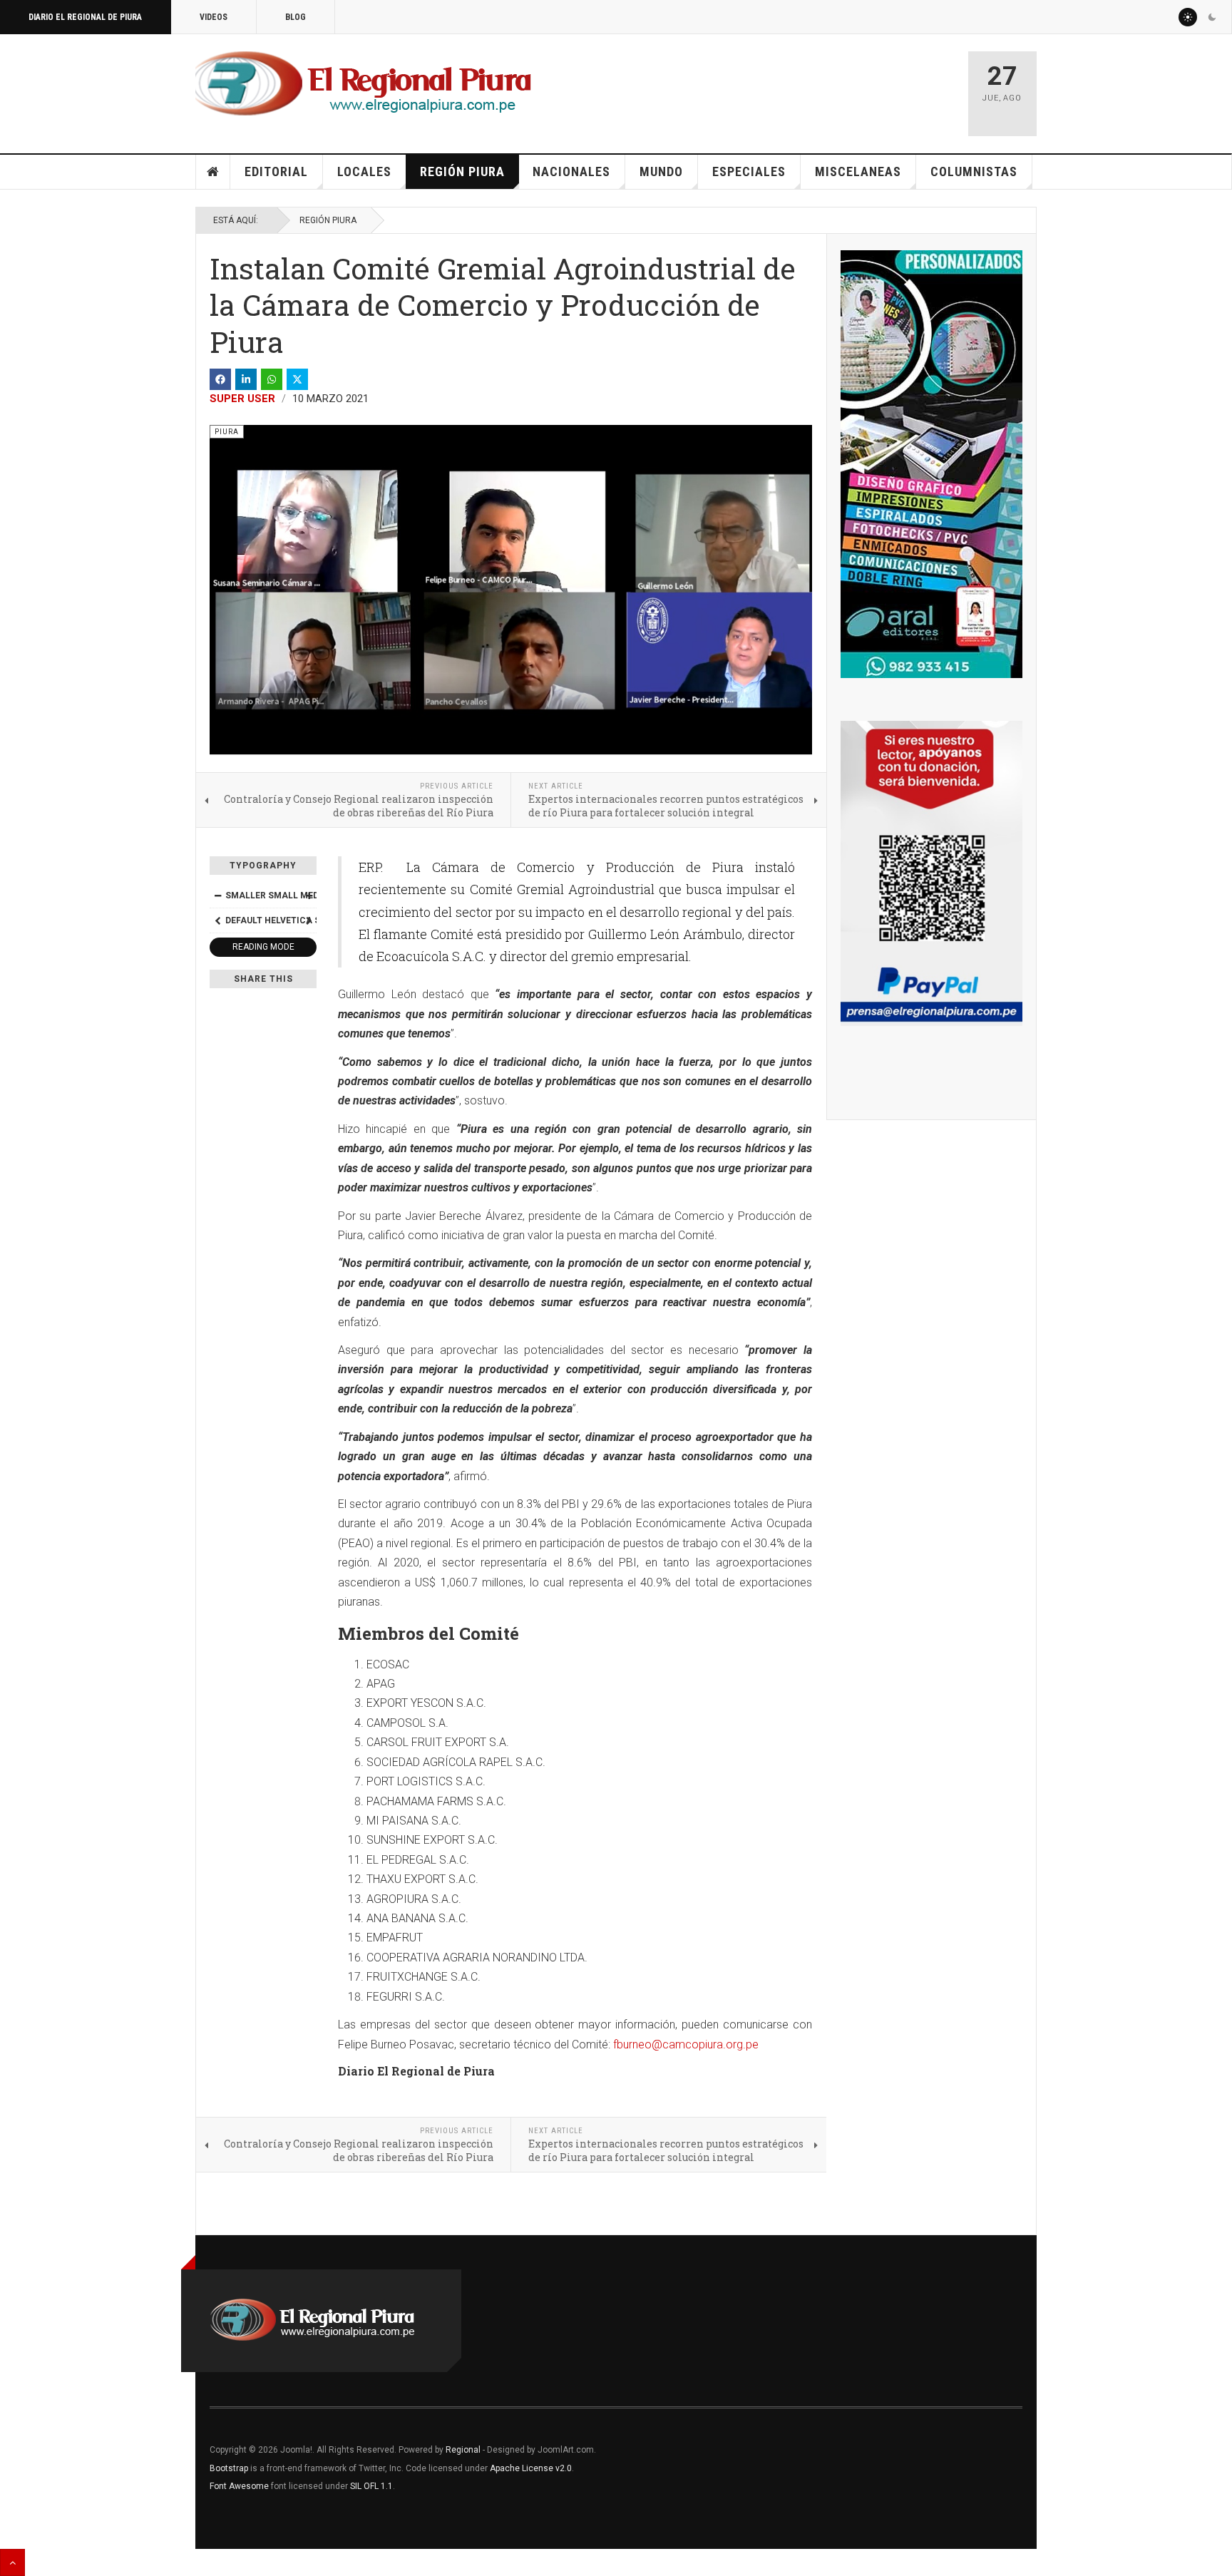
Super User (242, 399)
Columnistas (974, 171)
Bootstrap (229, 2468)
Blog (296, 17)
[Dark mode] (1212, 17)
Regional (463, 2450)
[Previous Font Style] (217, 920)
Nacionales (571, 171)
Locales (364, 171)
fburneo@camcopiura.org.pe (686, 2044)
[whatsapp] (272, 379)
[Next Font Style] (309, 920)
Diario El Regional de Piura (85, 17)
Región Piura (462, 171)
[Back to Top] (12, 2562)
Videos (214, 17)
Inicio (213, 172)
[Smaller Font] (217, 896)
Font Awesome (239, 2486)
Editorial (276, 171)
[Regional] (363, 84)
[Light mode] (1188, 17)
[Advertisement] (789, 87)
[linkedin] (246, 379)
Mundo (661, 171)
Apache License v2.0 (531, 2468)
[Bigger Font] (309, 896)
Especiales (749, 171)
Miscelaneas (858, 171)
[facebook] (220, 379)
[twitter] (297, 379)
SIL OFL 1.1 (371, 2486)
